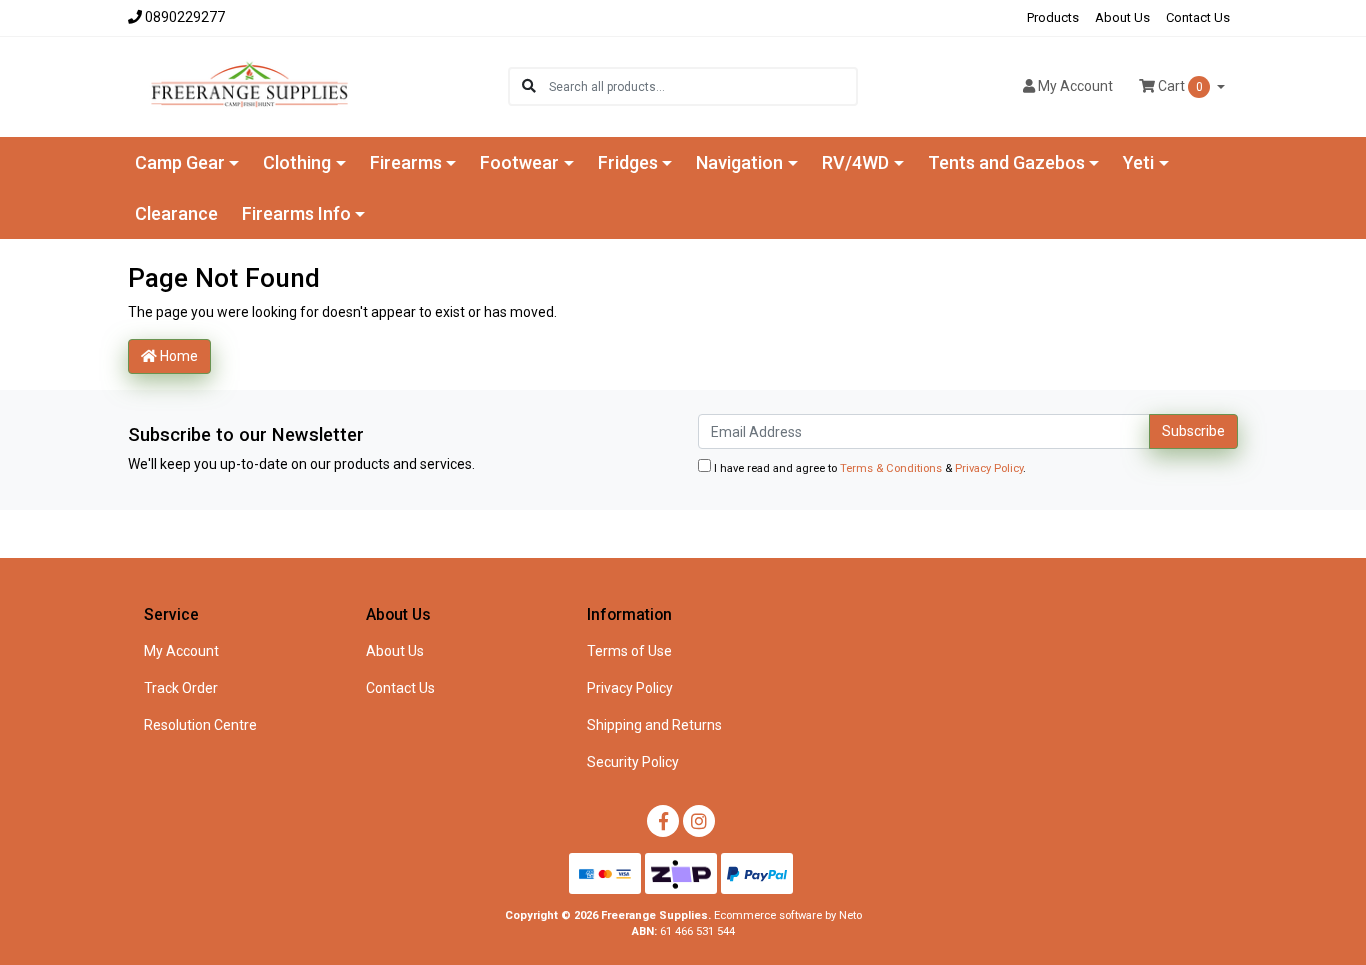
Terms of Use (629, 651)
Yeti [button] (1138, 162)
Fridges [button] (628, 162)
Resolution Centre (200, 725)
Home (177, 356)
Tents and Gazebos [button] (1006, 162)
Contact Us (1198, 17)
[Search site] (529, 86)
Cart (1179, 86)
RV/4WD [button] (855, 162)
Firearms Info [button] (296, 213)
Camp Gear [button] (180, 162)
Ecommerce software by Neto (788, 915)
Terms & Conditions (891, 468)
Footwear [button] (519, 162)
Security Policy (633, 762)
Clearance (176, 213)
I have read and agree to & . (868, 468)
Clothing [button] (297, 162)
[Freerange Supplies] (249, 85)
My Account (181, 651)
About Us (1122, 17)
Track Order (181, 688)
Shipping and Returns (654, 725)
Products (1053, 17)
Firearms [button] (406, 162)
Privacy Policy (989, 468)
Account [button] (1075, 86)
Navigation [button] (739, 162)
